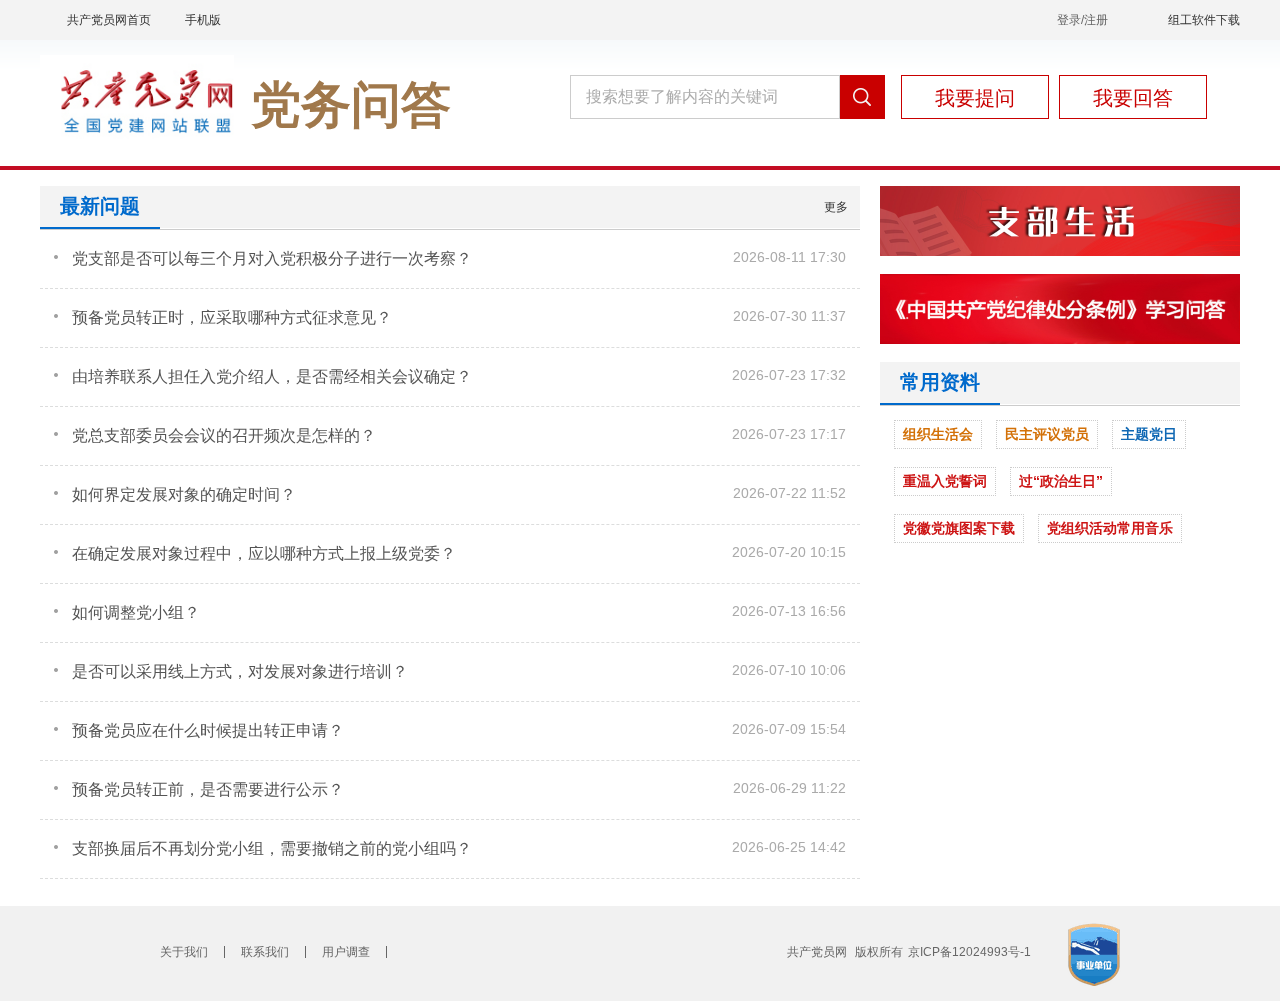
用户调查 (346, 952)
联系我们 (265, 952)
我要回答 (1133, 98)
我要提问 (975, 98)
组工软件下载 (1204, 20)
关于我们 (184, 952)
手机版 (203, 20)
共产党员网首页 (109, 20)
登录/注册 (1082, 20)
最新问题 (100, 206)
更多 (836, 207)
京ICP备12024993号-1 (969, 952)
